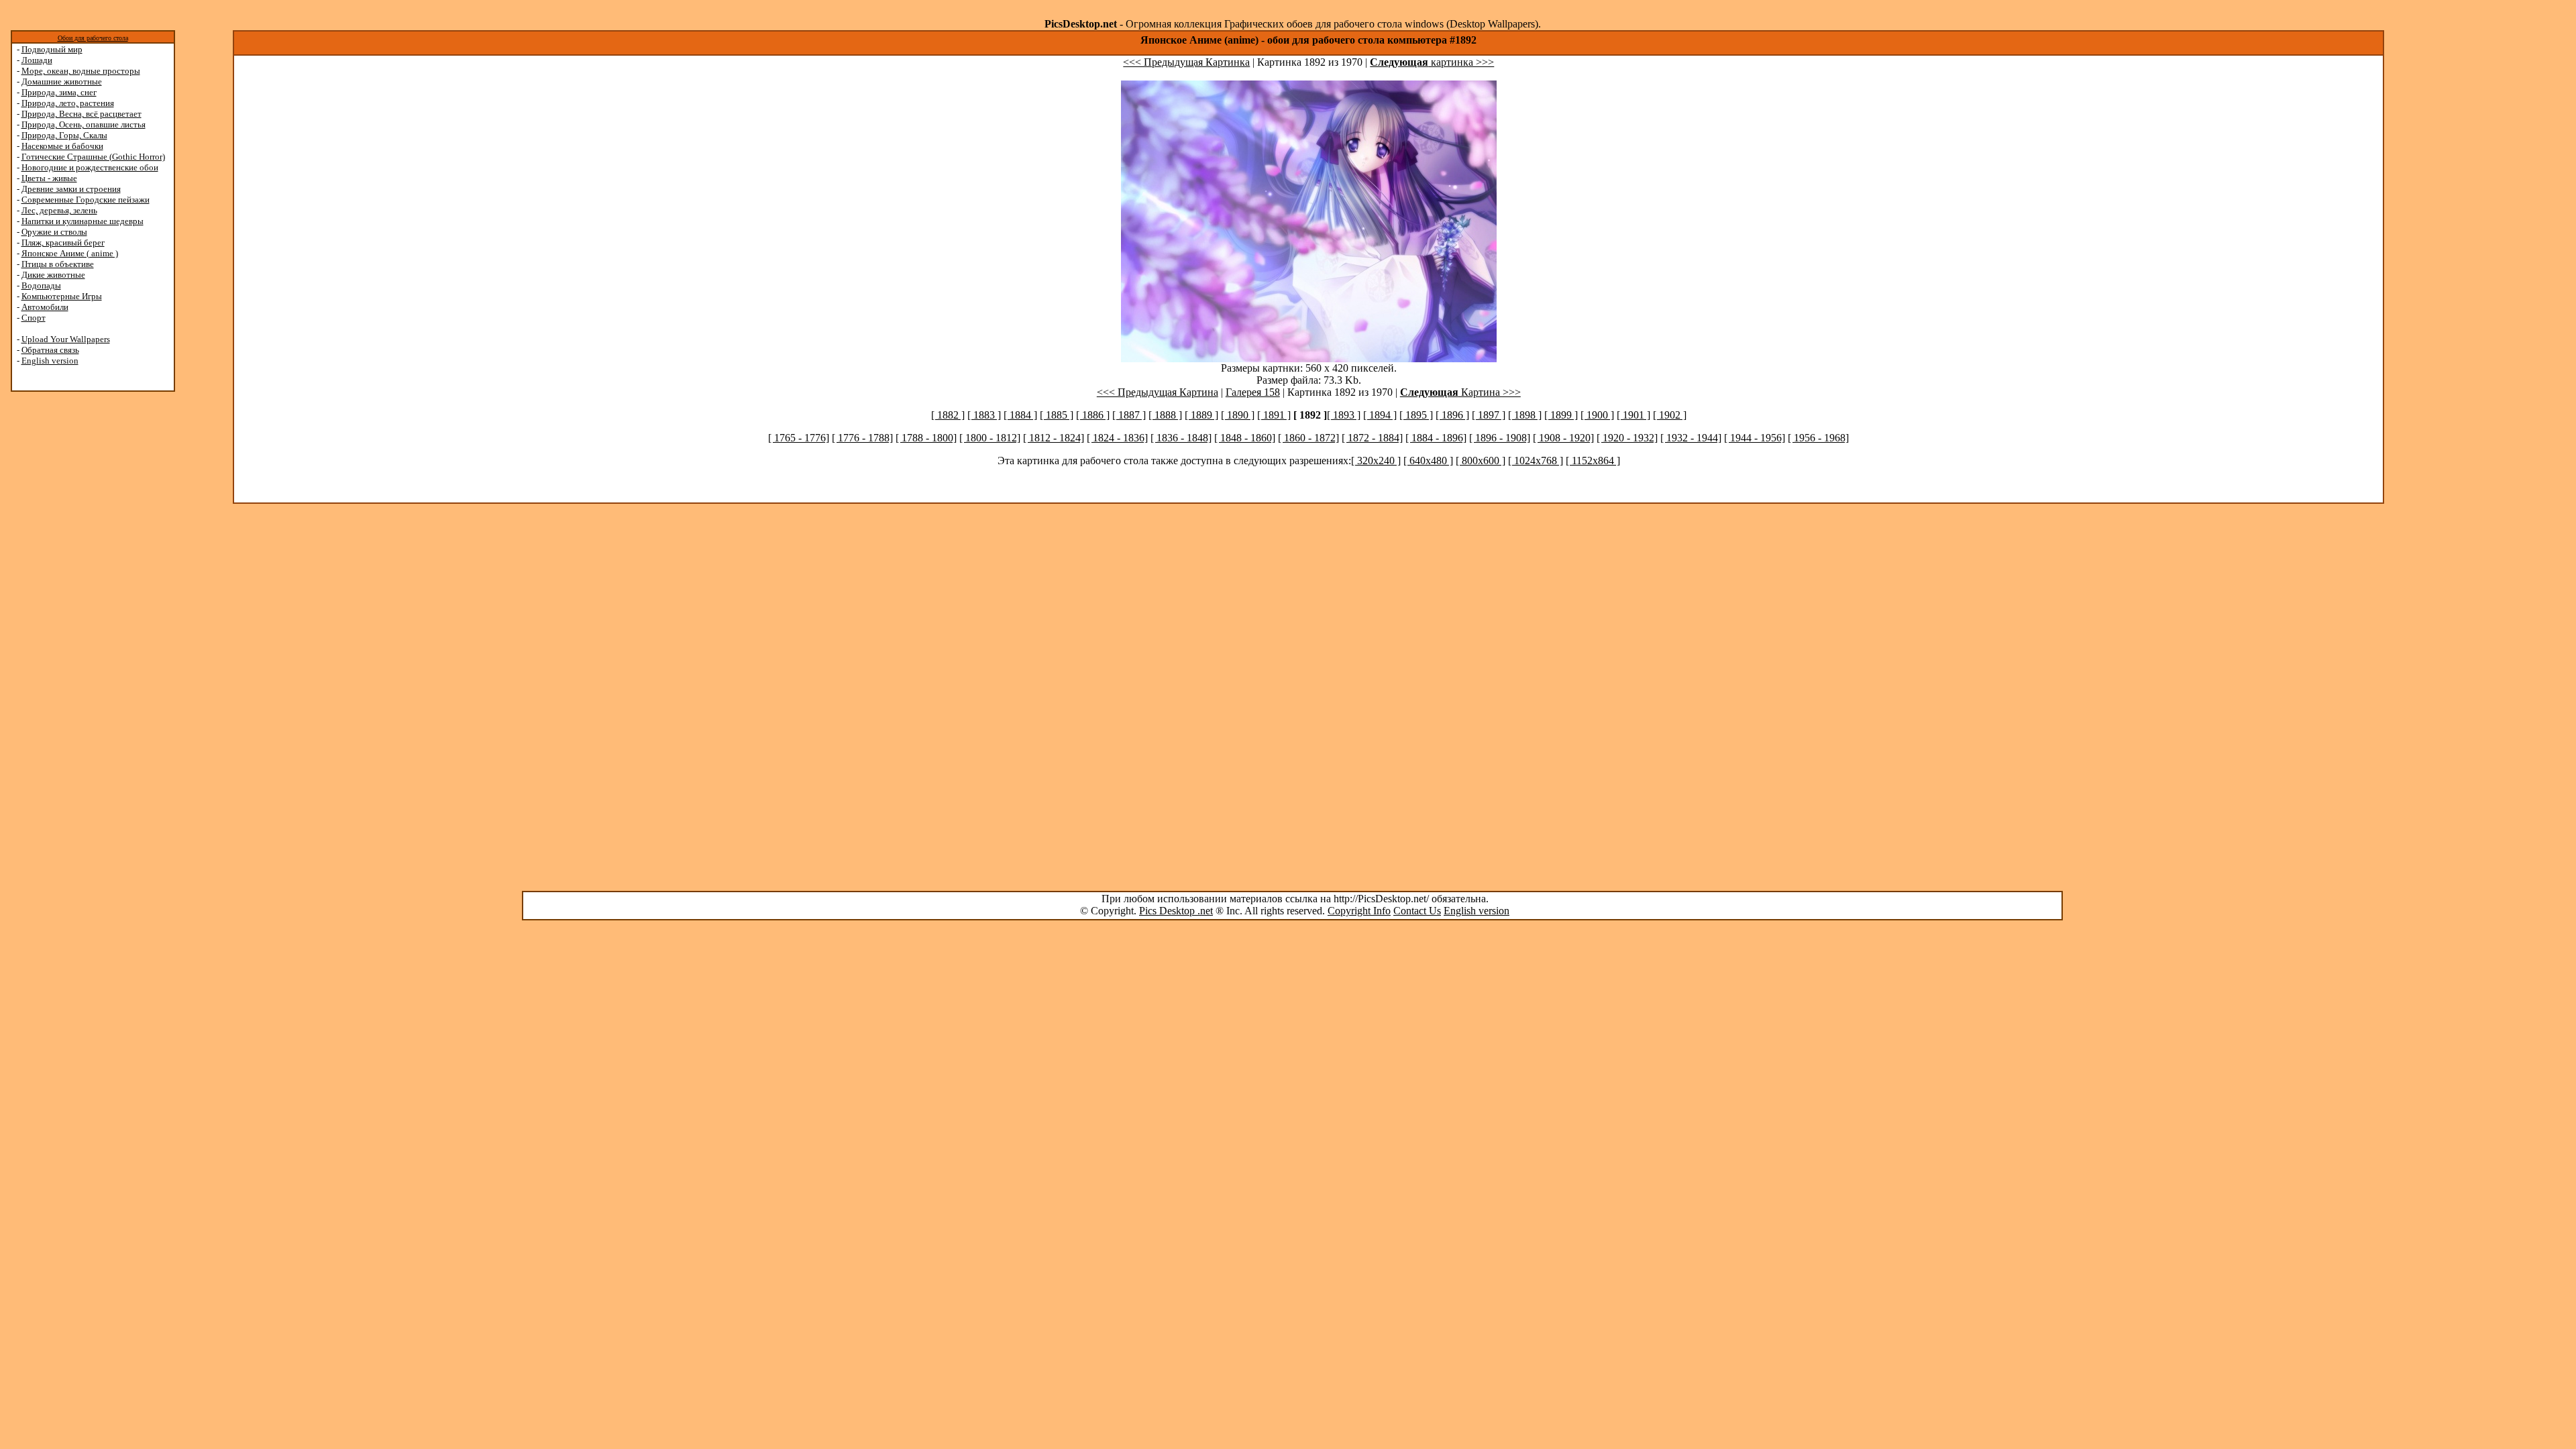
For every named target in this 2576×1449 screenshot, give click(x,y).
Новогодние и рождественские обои (90, 167)
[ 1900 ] (1597, 415)
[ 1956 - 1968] (1818, 438)
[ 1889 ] (1201, 415)
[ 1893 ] (1344, 415)
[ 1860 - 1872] (1308, 438)
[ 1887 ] (1129, 415)
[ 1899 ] (1561, 415)
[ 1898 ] (1525, 415)
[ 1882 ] (948, 415)
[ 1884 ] (1020, 415)
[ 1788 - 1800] (926, 438)
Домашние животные (62, 82)
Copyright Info (1359, 911)
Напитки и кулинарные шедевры (83, 221)
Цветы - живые (49, 178)
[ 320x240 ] (1376, 461)
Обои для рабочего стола (93, 38)
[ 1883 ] (984, 415)
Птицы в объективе (58, 264)
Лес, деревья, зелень (59, 210)
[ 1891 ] (1274, 415)
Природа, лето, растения (68, 103)
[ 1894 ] (1380, 415)
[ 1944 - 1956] (1755, 438)
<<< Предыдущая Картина (1158, 392)
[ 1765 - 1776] (799, 438)
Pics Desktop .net (1176, 911)
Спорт (34, 318)
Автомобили (45, 307)
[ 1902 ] (1670, 415)
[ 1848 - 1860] (1245, 438)
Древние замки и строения (71, 189)
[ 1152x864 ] (1593, 461)
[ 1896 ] (1452, 415)
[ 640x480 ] (1428, 461)
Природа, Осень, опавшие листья (84, 124)
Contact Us (1417, 911)
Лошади (37, 60)
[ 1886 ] (1093, 415)
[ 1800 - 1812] (990, 438)
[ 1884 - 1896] (1436, 438)
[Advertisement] (62, 605)
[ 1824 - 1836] (1117, 438)
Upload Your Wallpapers (66, 339)
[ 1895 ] (1416, 415)
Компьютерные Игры (62, 296)
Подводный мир (52, 49)
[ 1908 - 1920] (1563, 438)
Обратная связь (50, 350)
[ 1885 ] (1057, 415)
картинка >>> (1432, 62)
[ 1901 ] (1633, 415)
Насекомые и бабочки (62, 146)
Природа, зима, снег (59, 92)
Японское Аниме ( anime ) (70, 253)
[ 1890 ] (1238, 415)
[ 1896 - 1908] (1500, 438)
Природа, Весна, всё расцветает (82, 114)
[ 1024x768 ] (1536, 461)
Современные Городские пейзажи (86, 200)
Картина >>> (1460, 392)
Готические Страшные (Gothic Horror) (93, 157)
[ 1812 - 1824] (1054, 438)
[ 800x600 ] (1481, 461)
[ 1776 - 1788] (862, 438)
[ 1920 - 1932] (1627, 438)
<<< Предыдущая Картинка (1186, 62)
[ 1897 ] (1489, 415)
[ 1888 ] (1165, 415)
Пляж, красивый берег (63, 243)
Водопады (41, 285)
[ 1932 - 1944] (1691, 438)
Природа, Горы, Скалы (64, 135)
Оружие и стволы (54, 232)
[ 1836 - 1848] (1181, 438)
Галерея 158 (1253, 392)
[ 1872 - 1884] (1372, 438)
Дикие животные (53, 275)
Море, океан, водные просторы (81, 71)
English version (50, 361)
